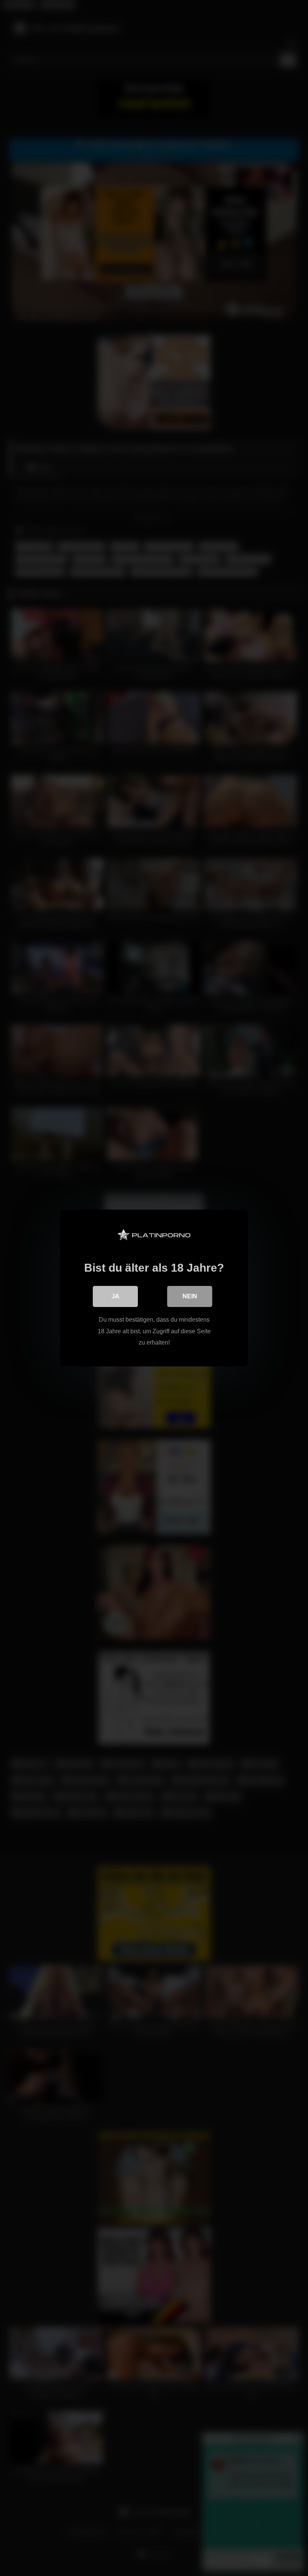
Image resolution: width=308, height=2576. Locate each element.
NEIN (190, 1296)
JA (115, 1296)
